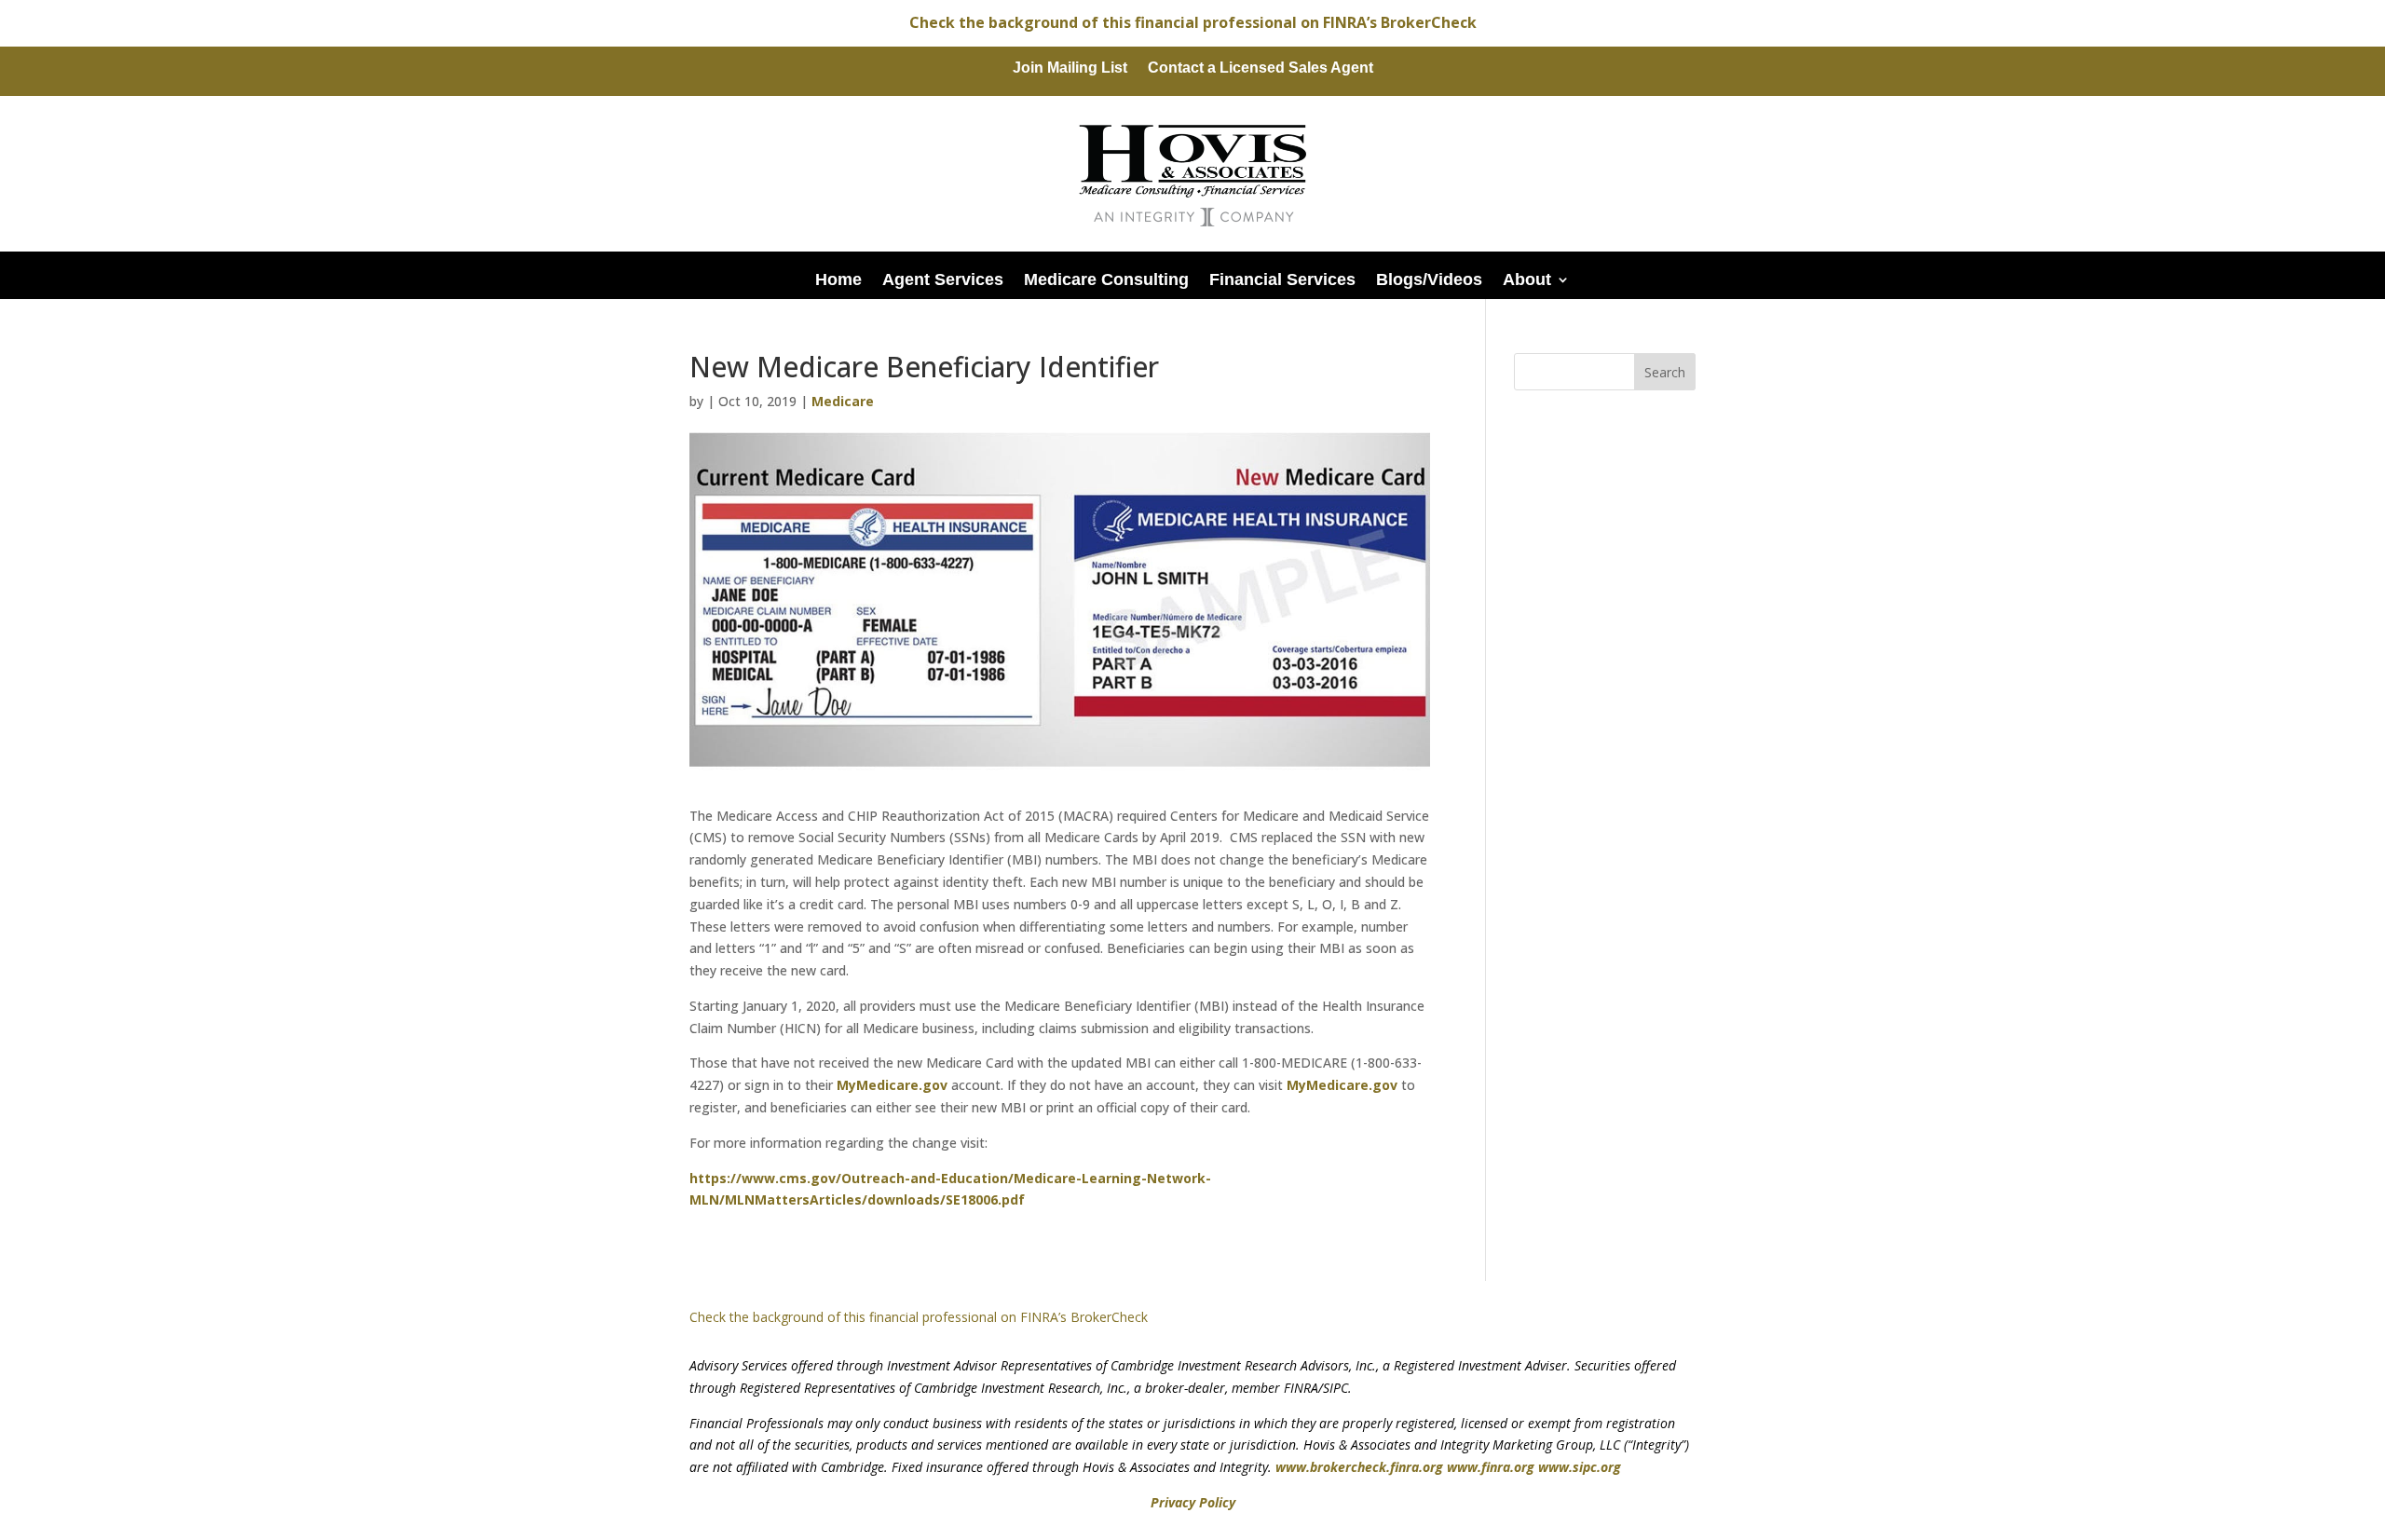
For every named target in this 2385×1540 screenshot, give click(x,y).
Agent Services (943, 279)
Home (838, 279)
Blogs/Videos (1429, 279)
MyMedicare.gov (892, 1085)
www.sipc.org (1580, 1467)
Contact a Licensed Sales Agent (1261, 68)
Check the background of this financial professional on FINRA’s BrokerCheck (1193, 22)
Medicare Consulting (1106, 279)
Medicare (843, 401)
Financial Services (1282, 279)
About (1527, 279)
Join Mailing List (1070, 68)
